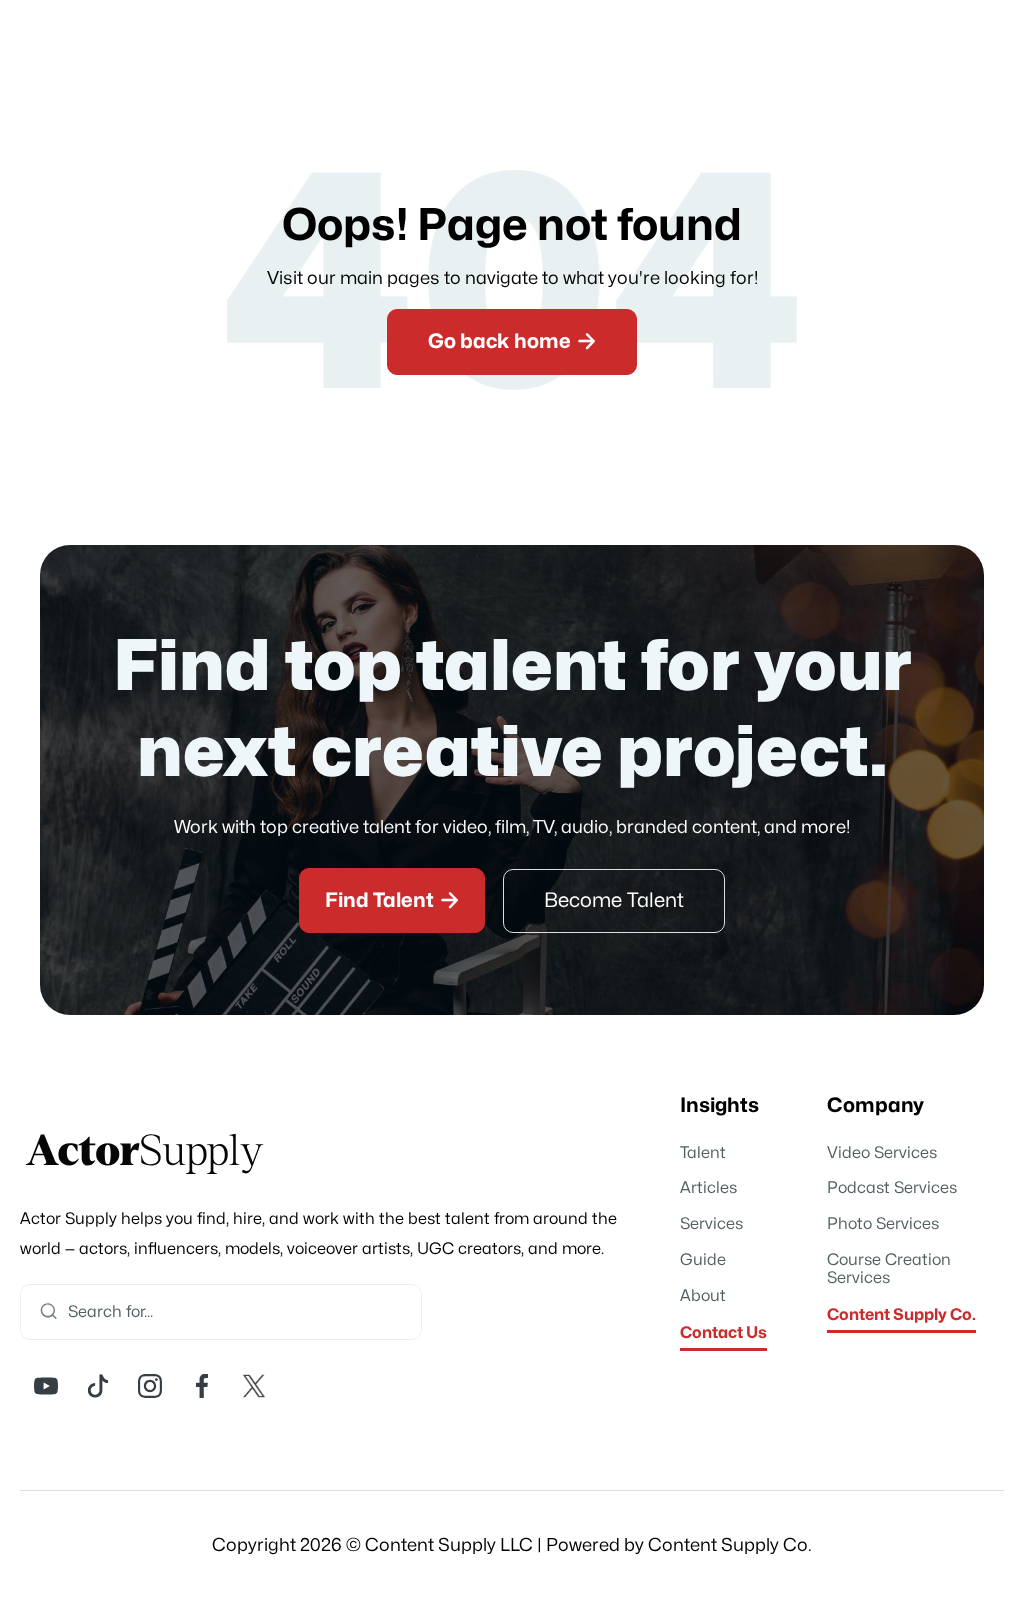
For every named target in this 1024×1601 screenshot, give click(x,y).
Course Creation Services (889, 1269)
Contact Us (723, 1333)
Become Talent (614, 900)
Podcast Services (892, 1188)
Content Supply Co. (901, 1315)
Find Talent (392, 900)
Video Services (882, 1153)
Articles (708, 1188)
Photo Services (883, 1224)
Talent (703, 1153)
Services (711, 1224)
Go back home (512, 341)
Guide (703, 1260)
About (703, 1296)
